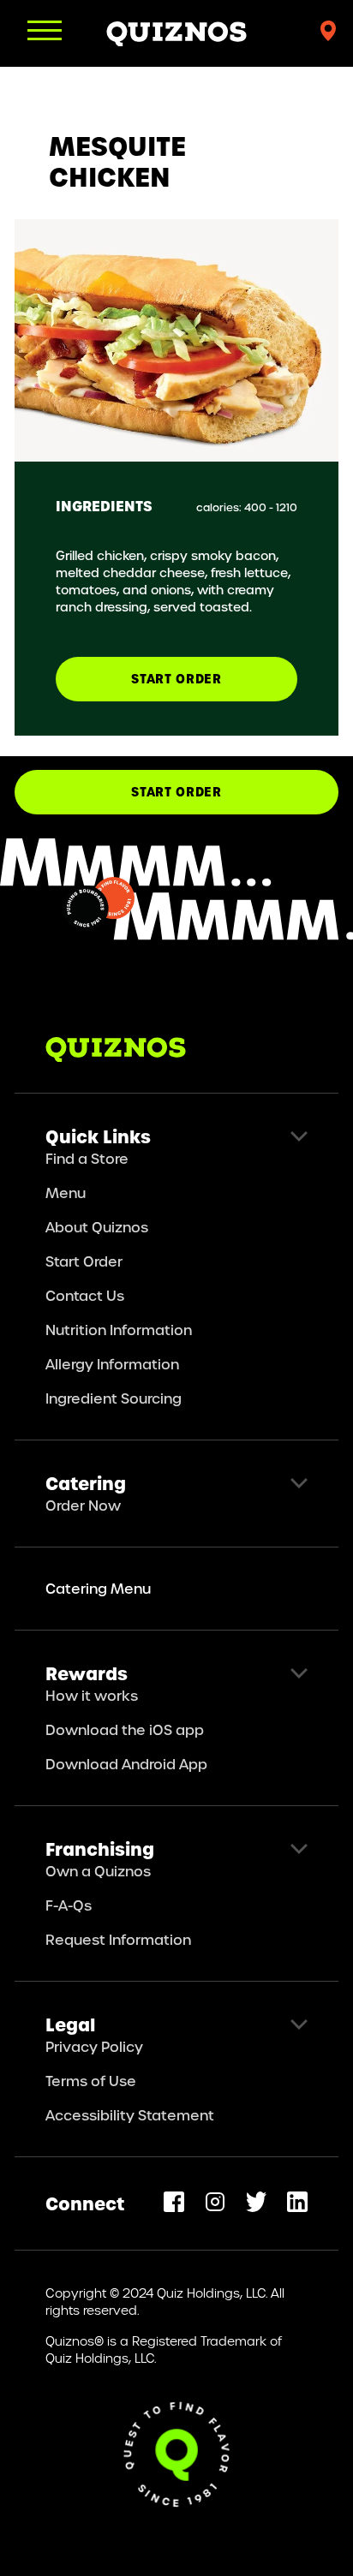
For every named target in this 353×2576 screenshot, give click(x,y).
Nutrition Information (119, 1330)
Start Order (176, 792)
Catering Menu (98, 1588)
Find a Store (87, 1158)
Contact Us (85, 1295)
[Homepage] (176, 33)
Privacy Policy (94, 2046)
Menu (66, 1193)
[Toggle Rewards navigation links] (299, 1673)
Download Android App (126, 1764)
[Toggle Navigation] (45, 30)
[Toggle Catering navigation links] (299, 1483)
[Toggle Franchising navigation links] (299, 1849)
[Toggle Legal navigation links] (299, 2024)
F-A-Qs (69, 1905)
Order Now (83, 1505)
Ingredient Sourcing (114, 1398)
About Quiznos (97, 1227)
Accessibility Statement (130, 2115)
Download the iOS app (125, 1729)
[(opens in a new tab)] (174, 2202)
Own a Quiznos (98, 1871)
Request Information (118, 1939)
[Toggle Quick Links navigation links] (299, 1136)
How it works (92, 1695)
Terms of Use (91, 2081)
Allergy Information (112, 1364)
